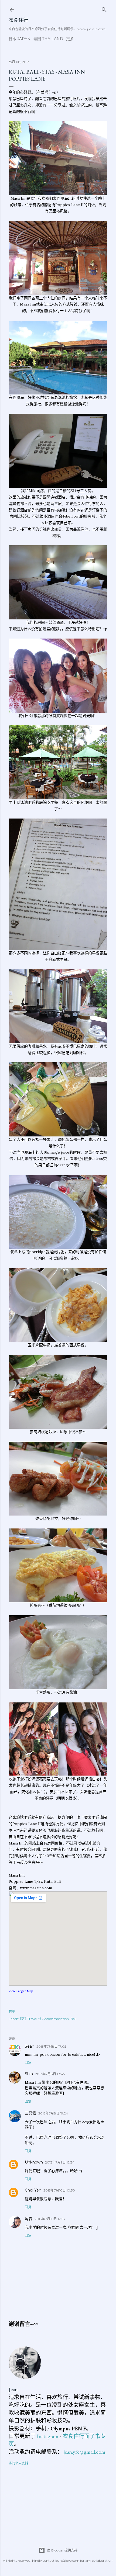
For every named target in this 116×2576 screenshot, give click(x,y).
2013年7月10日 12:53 (50, 2219)
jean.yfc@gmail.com (84, 2452)
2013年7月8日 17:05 (51, 2046)
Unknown (34, 2162)
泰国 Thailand (48, 39)
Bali (73, 2019)
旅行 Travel (28, 2019)
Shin (29, 2074)
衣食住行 (18, 20)
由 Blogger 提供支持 (62, 2550)
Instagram (47, 2436)
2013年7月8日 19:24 (53, 2113)
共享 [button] (12, 2011)
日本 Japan (20, 39)
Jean (13, 2389)
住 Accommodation (54, 2019)
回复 (28, 2063)
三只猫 (30, 2113)
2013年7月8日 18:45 (50, 2074)
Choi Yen (33, 2190)
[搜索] (104, 8)
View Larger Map (21, 1991)
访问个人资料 (18, 2463)
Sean (30, 2046)
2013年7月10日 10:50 (59, 2190)
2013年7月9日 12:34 (60, 2162)
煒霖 (29, 2219)
